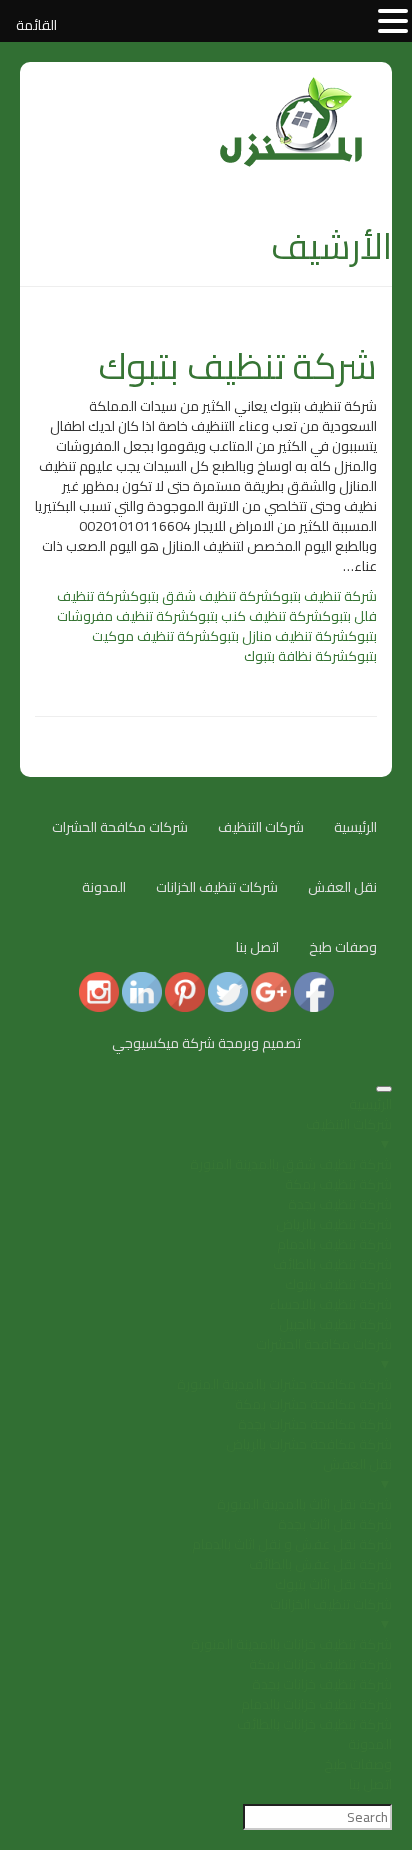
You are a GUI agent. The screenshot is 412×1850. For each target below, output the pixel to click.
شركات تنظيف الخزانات (217, 887)
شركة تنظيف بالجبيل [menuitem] (335, 1324)
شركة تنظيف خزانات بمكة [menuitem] (320, 1664)
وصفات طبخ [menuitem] (358, 1764)
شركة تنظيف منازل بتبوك (279, 636)
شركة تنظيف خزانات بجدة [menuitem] (322, 1684)
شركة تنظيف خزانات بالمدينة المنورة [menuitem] (291, 1644)
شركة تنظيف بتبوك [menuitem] (338, 1284)
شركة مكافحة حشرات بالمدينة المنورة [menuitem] (284, 1384)
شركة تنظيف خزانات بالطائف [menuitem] (314, 1724)
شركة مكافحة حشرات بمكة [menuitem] (313, 1404)
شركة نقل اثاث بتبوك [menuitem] (333, 1584)
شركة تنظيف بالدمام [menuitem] (334, 1244)
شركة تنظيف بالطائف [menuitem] (332, 1264)
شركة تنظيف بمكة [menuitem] (338, 1184)
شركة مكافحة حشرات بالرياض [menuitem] (309, 1444)
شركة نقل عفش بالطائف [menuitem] (320, 1564)
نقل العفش (342, 887)
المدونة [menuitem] (370, 1744)
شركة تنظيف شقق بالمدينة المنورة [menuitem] (291, 1164)
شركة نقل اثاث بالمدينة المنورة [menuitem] (304, 1504)
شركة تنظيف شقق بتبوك (201, 596)
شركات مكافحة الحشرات (120, 827)
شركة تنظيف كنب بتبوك (255, 616)
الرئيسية (355, 827)
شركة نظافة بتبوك (296, 656)
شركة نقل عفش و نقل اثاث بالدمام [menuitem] (292, 1544)
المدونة (104, 887)
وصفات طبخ (343, 947)
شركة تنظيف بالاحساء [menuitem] (330, 1304)
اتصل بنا (257, 947)
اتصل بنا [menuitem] (370, 1784)
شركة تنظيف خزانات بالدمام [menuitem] (316, 1704)
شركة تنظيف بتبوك (238, 366)
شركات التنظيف (261, 827)
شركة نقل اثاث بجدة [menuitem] (335, 1524)
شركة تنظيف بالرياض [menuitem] (334, 1224)
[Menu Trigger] (384, 1089)
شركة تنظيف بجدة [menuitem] (340, 1204)
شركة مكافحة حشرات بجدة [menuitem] (315, 1424)
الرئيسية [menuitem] (370, 1104)
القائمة (36, 25)
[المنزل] (292, 87)
